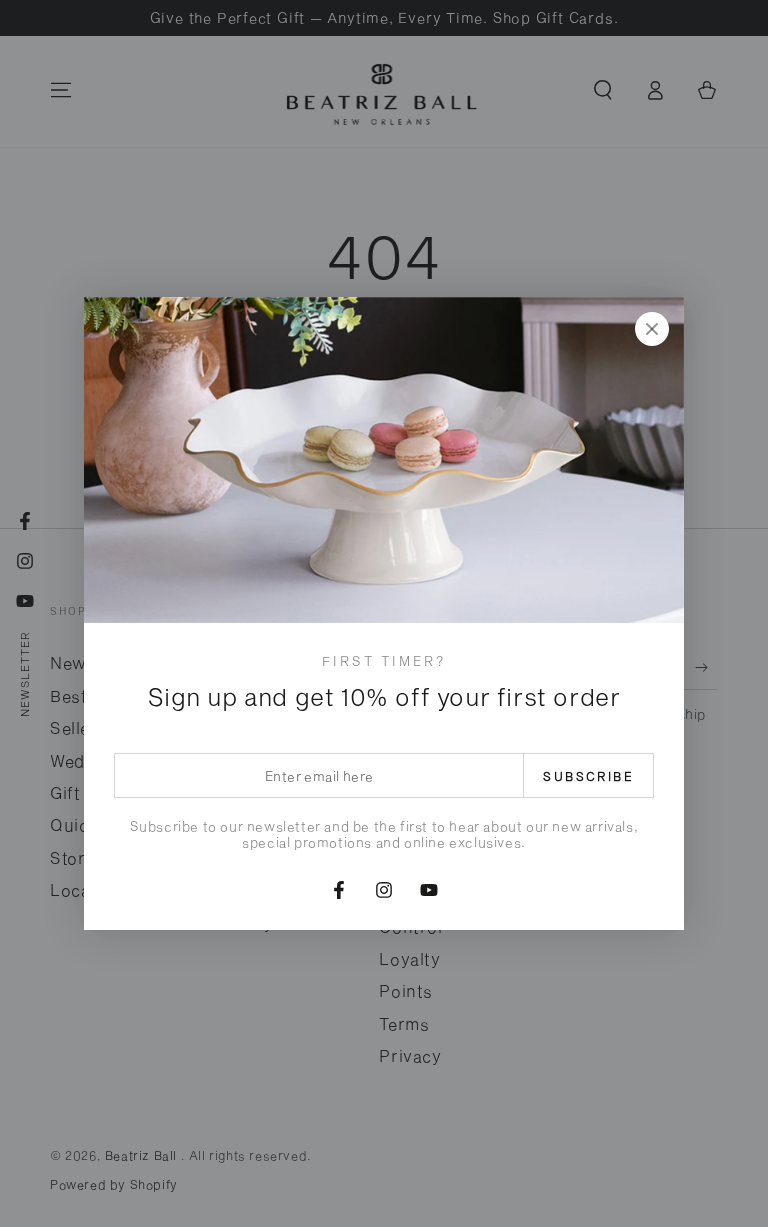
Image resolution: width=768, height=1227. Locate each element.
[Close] (652, 329)
